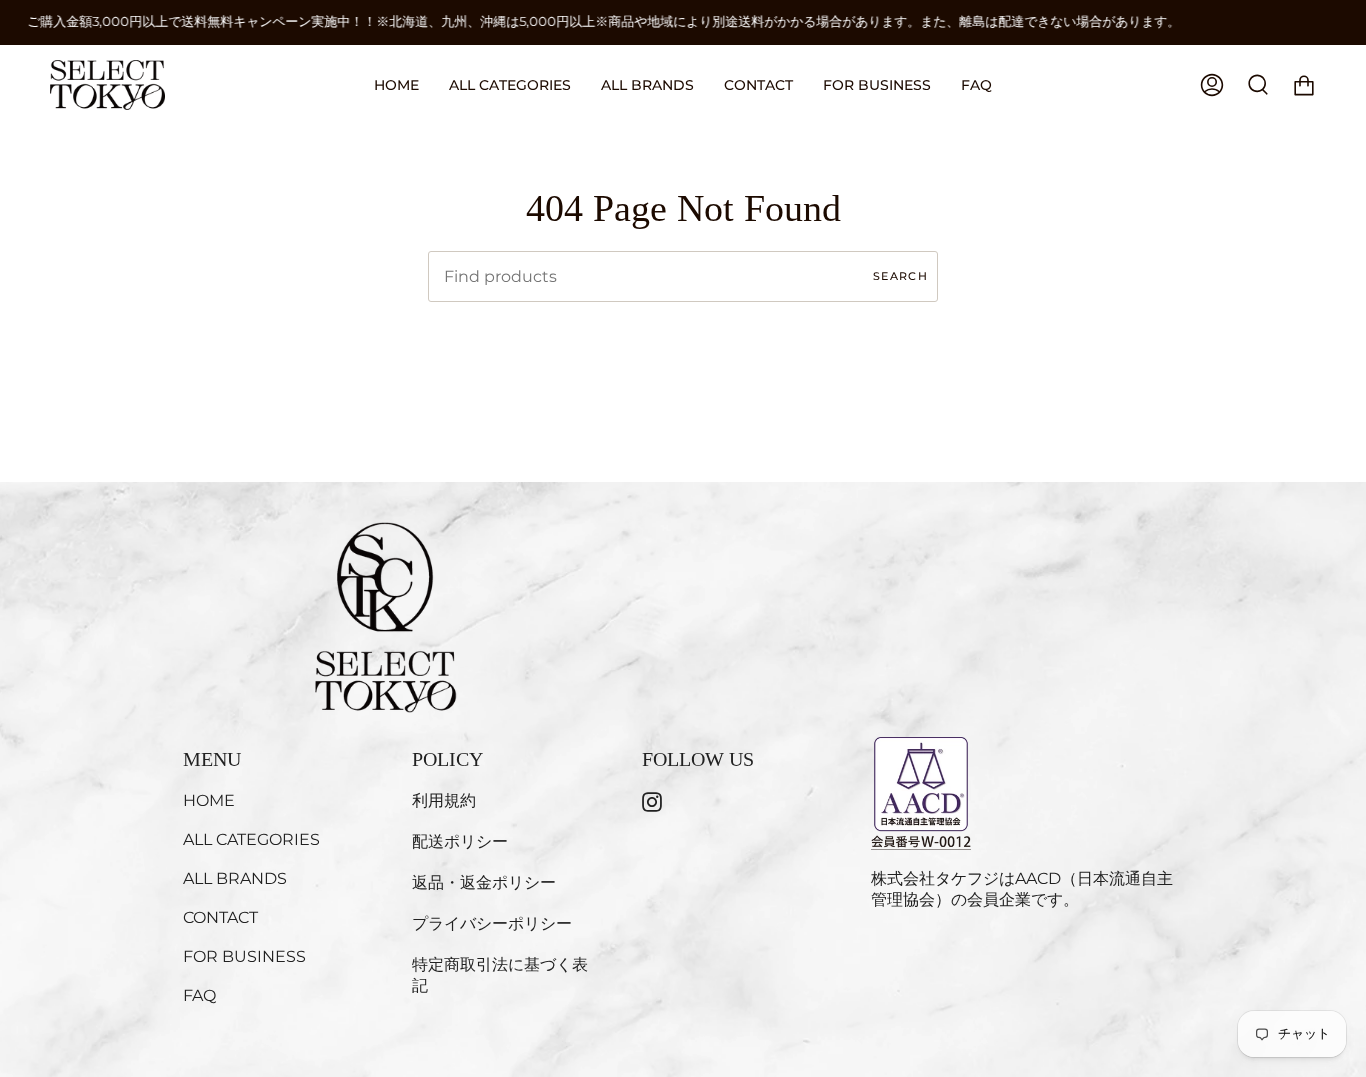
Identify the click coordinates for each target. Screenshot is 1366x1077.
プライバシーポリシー (492, 923)
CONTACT (220, 917)
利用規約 (444, 800)
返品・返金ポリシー (484, 882)
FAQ (199, 995)
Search (900, 276)
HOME (209, 800)
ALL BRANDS (235, 878)
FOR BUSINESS (244, 956)
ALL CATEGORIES (251, 839)
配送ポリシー (460, 841)
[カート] (1304, 85)
